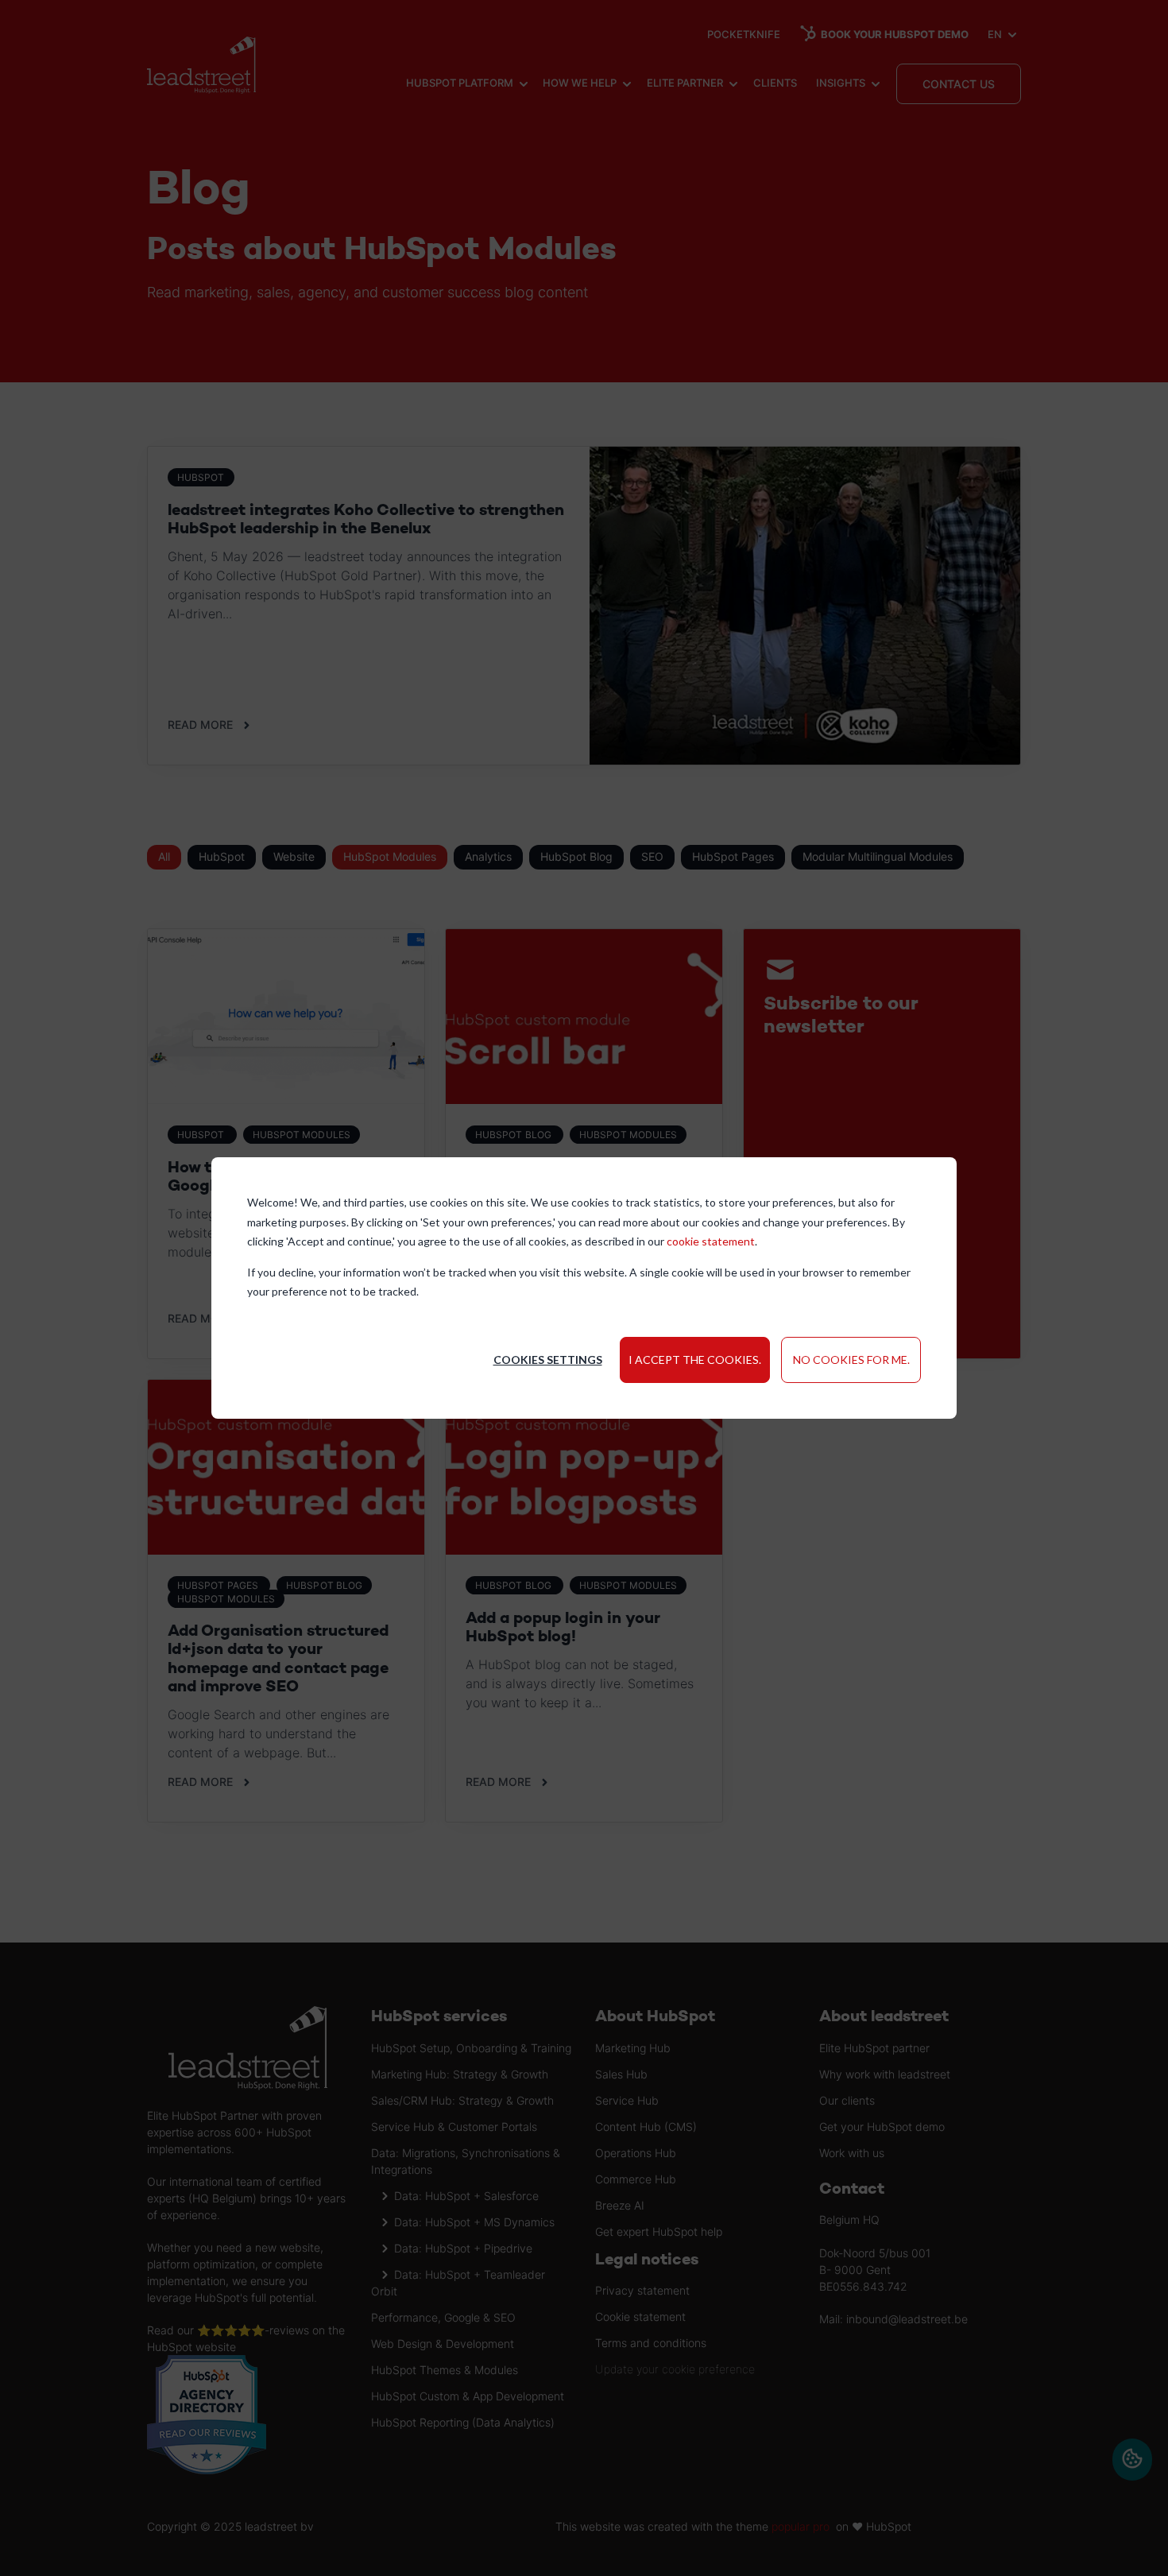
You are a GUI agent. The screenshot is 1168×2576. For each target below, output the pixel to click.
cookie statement (711, 1241)
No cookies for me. (851, 1360)
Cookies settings (548, 1360)
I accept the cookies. (695, 1360)
